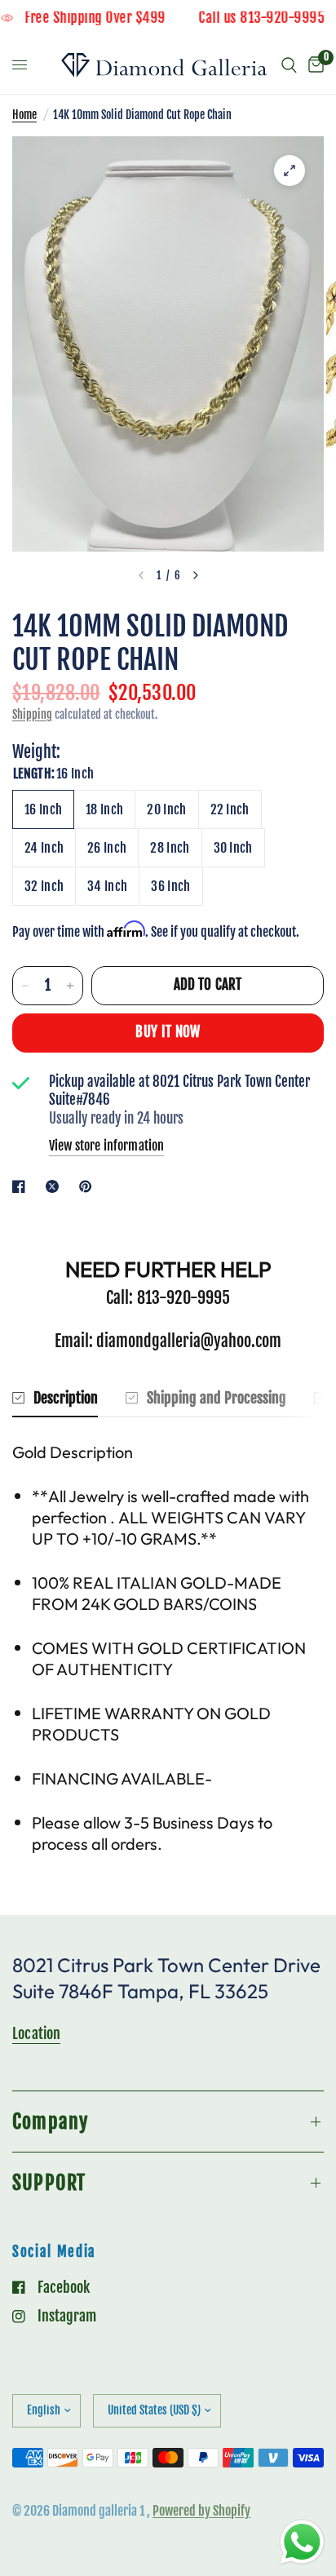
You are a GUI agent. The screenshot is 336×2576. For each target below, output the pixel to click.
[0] (313, 65)
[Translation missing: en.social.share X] (55, 1186)
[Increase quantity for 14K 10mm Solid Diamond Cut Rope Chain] (70, 986)
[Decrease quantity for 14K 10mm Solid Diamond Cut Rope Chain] (25, 986)
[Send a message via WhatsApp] (302, 2542)
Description (66, 1398)
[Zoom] (290, 171)
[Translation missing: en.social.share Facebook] (22, 1186)
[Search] (289, 65)
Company (50, 2122)
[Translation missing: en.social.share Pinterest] (89, 1186)
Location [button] (36, 2033)
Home (24, 115)
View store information (106, 1146)
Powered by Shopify (201, 2511)
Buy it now (168, 1032)
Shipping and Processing (217, 1398)
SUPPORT (49, 2183)
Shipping (32, 714)
